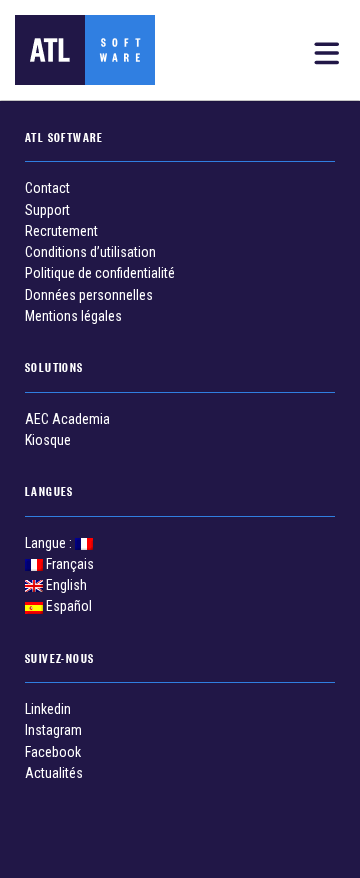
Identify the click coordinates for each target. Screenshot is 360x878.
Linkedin (48, 709)
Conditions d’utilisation (90, 252)
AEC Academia (67, 419)
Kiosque (48, 440)
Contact (47, 188)
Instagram (53, 730)
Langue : (50, 543)
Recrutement (61, 231)
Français (68, 564)
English (65, 585)
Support (47, 210)
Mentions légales (73, 316)
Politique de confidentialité (100, 273)
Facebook (53, 752)
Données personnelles (89, 295)
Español (67, 606)
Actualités (54, 773)
